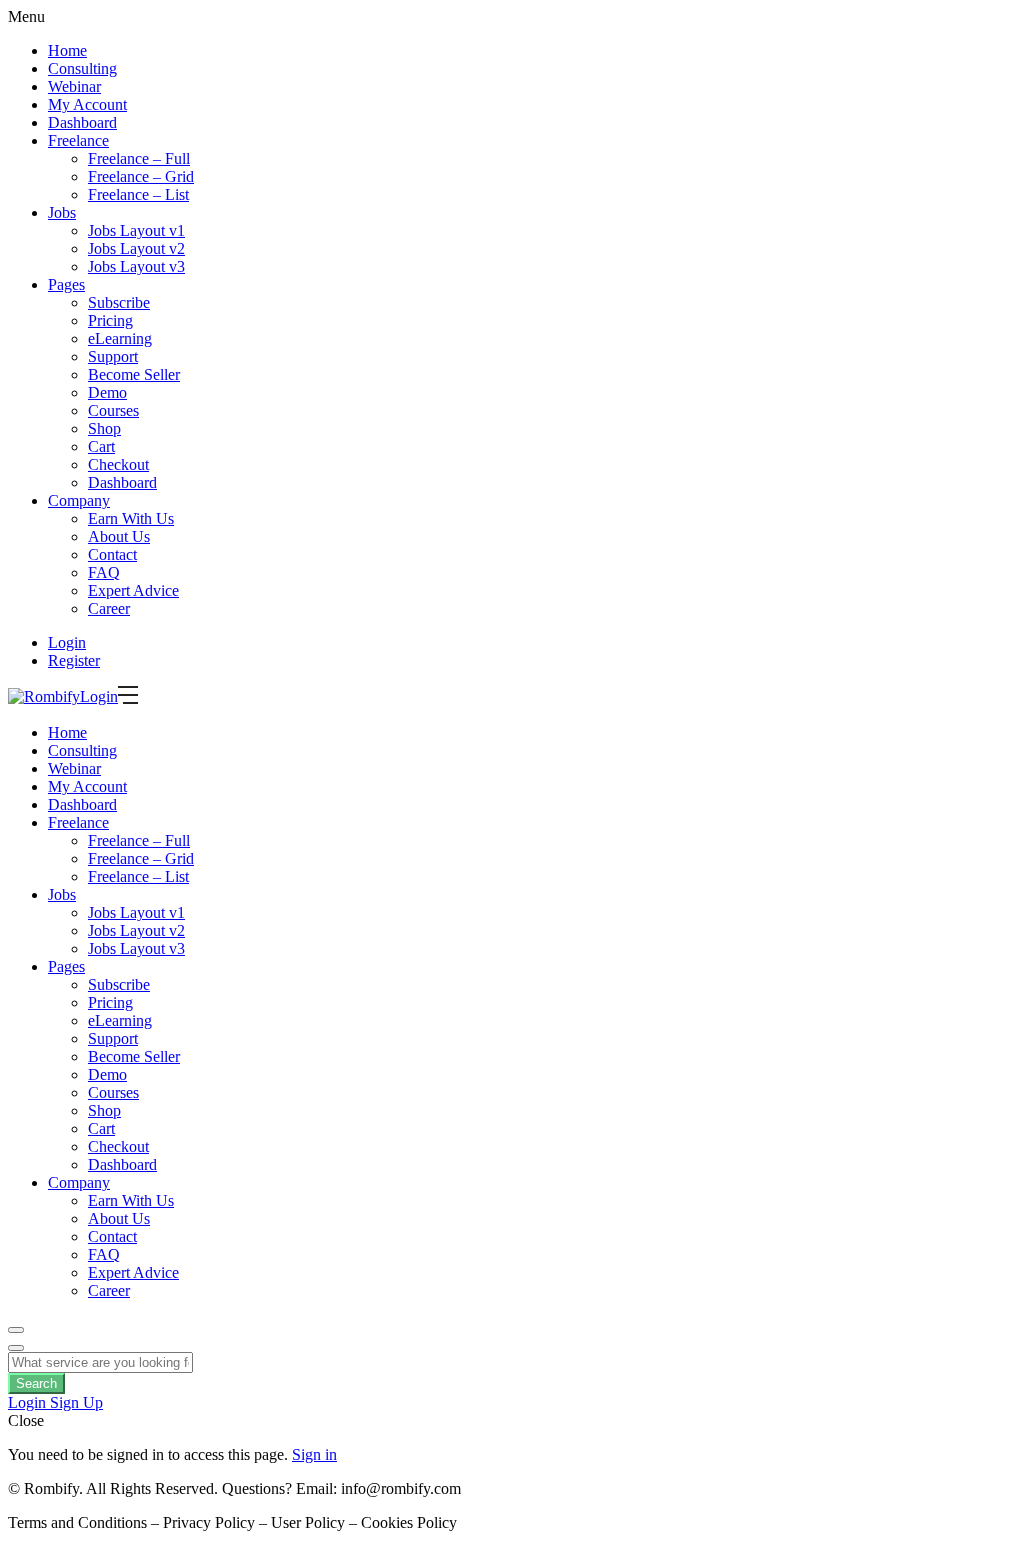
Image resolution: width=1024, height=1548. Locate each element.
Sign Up (76, 1402)
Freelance (78, 140)
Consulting (82, 68)
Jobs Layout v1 (136, 230)
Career (109, 608)
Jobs (62, 212)
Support (113, 356)
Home (67, 50)
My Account (87, 104)
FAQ (104, 572)
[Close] (16, 1348)
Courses (113, 410)
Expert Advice (133, 590)
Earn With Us (131, 518)
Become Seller (134, 374)
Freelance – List (138, 194)
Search (36, 1383)
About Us (119, 536)
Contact (112, 554)
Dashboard (82, 122)
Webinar (74, 86)
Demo (107, 392)
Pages (66, 284)
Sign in (314, 1454)
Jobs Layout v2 (136, 248)
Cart (101, 446)
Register (74, 660)
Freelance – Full (139, 158)
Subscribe (119, 302)
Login (67, 642)
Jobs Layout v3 (136, 266)
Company (79, 500)
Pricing (110, 320)
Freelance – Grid (141, 176)
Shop (104, 428)
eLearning (120, 338)
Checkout (118, 464)
